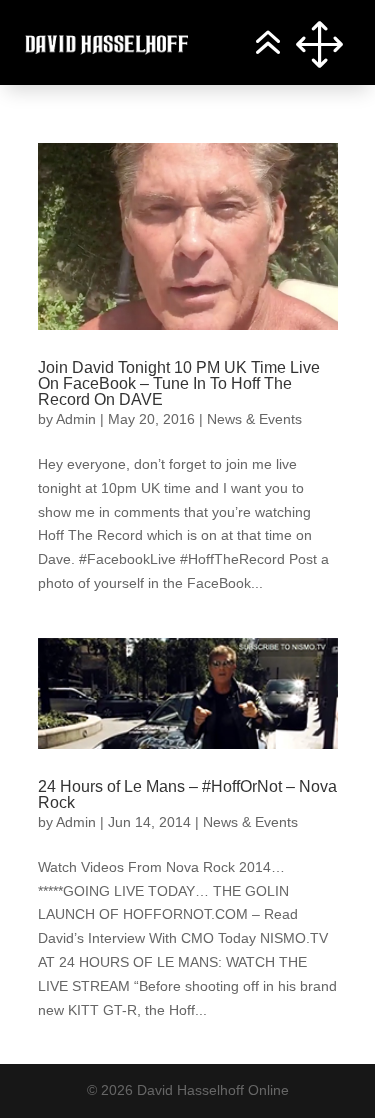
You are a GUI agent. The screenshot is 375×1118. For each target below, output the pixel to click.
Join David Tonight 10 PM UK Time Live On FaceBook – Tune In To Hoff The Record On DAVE (179, 383)
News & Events (254, 419)
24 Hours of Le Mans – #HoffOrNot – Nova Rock (187, 794)
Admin (76, 419)
